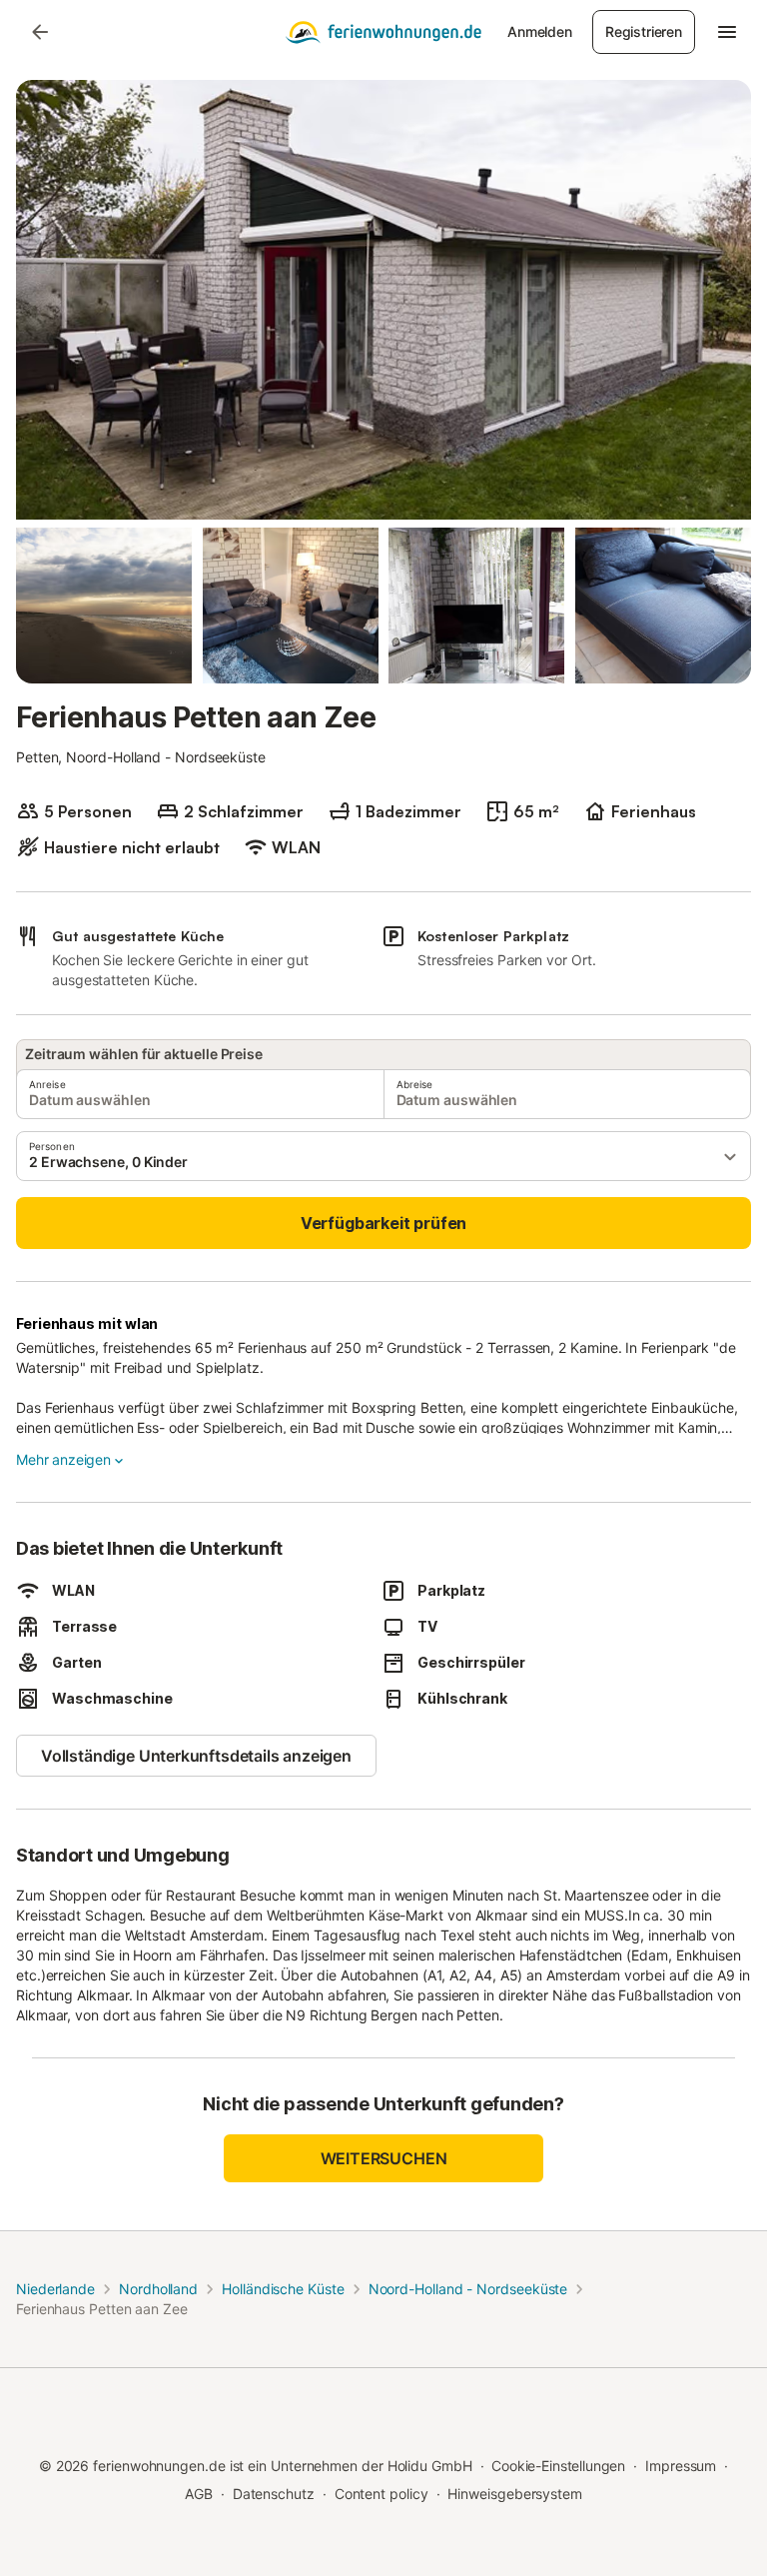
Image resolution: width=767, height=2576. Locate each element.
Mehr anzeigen (63, 1459)
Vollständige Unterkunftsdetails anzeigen (196, 1756)
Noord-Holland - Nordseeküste (468, 2289)
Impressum (681, 2466)
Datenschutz (274, 2494)
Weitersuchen (384, 2158)
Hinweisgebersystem (515, 2494)
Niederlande (55, 2289)
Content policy (382, 2494)
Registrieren (644, 31)
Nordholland (158, 2289)
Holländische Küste (283, 2289)
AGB (199, 2494)
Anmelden (540, 31)
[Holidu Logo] (383, 32)
